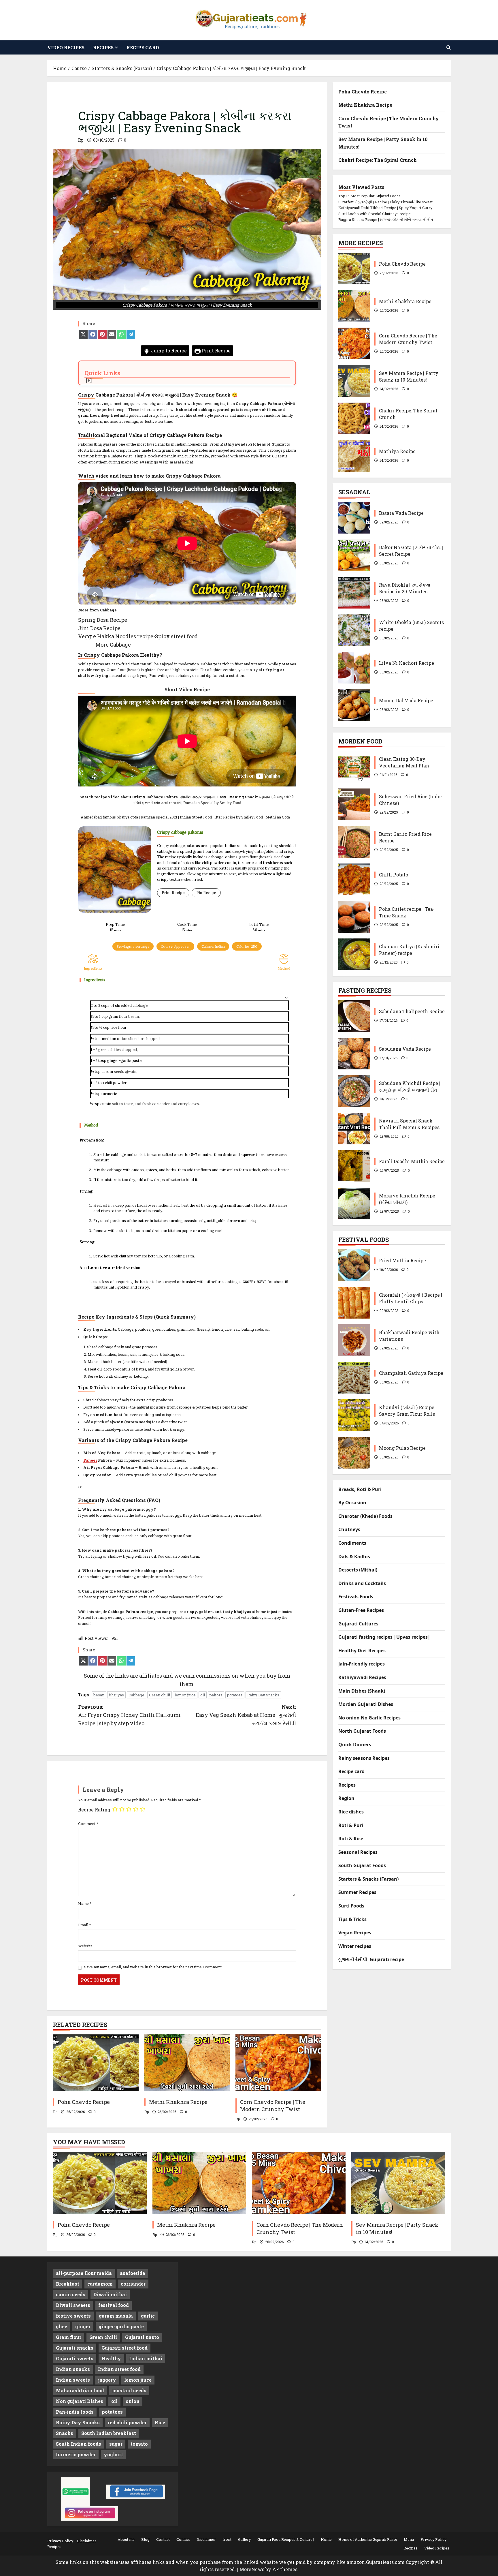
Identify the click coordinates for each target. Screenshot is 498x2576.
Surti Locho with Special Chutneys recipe (375, 214)
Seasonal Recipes (358, 1852)
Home (326, 2539)
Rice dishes (351, 1812)
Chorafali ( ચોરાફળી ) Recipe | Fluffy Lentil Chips (354, 1303)
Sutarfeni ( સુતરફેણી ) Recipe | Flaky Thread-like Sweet (385, 202)
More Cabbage (113, 645)
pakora (216, 1695)
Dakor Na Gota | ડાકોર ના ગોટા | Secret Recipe (354, 555)
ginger (83, 2326)
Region (346, 1798)
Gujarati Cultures (358, 1624)
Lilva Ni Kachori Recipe (354, 668)
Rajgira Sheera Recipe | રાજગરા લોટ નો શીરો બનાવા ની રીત (386, 219)
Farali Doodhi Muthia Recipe (354, 1166)
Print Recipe (216, 351)
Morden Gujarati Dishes (366, 1704)
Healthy (111, 2358)
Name (85, 1903)
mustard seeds (129, 2390)
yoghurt (113, 2454)
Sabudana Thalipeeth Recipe (354, 1016)
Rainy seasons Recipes (364, 1758)
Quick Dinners (355, 1745)
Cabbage (136, 1695)
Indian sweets (73, 2380)
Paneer (90, 1460)
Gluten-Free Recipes (361, 1610)
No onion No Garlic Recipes (369, 1718)
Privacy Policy (60, 2541)
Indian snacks (73, 2369)
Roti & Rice (351, 1839)
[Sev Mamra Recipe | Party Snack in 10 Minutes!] (398, 2183)
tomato (139, 2444)
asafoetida (133, 2273)
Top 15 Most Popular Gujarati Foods (369, 196)
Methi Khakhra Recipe (178, 2102)
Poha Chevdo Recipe (84, 2102)
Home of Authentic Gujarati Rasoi (368, 2539)
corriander (133, 2284)
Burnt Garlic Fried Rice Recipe (354, 842)
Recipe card (143, 47)
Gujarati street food (124, 2348)
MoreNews (252, 2569)
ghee (62, 2326)
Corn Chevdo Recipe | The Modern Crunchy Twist (273, 2105)
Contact (163, 2539)
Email (85, 1925)
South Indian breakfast (109, 2433)
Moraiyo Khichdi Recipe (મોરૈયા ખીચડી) (354, 1203)
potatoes (235, 1695)
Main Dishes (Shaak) (362, 1691)
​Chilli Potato (354, 879)
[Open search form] (449, 47)
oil (203, 1695)
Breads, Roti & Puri (360, 1489)
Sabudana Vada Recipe (354, 1054)
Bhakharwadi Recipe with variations (354, 1340)
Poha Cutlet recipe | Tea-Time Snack (354, 917)
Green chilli (160, 1695)
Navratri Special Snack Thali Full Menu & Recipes (354, 1129)
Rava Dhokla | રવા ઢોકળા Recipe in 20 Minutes (354, 593)
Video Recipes (66, 47)
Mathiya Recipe (354, 456)
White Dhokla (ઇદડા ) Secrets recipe (354, 630)
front (227, 2539)
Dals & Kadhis (354, 1557)
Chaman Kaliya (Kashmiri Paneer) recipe (354, 954)
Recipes (103, 47)
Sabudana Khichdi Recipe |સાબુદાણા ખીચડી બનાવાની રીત (354, 1091)
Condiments (352, 1543)
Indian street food (119, 2369)
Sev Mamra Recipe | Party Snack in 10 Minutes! (354, 381)
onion (122, 1039)
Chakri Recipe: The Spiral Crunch (378, 160)
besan (99, 1695)
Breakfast (68, 2284)
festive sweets (73, 2316)
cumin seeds (71, 2294)
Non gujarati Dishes (80, 2401)
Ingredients (93, 968)
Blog (145, 2539)
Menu (409, 2539)
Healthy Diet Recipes (362, 1651)
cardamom (100, 2284)
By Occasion (352, 1503)
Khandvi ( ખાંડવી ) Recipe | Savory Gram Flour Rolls (354, 1415)
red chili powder (127, 2422)
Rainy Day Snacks (263, 1695)
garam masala (116, 2316)
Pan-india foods (75, 2412)
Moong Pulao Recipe (354, 1453)
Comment (88, 1824)
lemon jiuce (185, 1695)
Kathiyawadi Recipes (362, 1677)
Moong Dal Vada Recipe (354, 705)
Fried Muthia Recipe (354, 1265)
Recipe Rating (94, 1810)
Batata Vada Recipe (354, 518)
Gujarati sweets (75, 2358)
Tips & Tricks (352, 1919)
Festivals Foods (356, 1597)
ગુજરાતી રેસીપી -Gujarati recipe (371, 1959)
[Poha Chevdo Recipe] (96, 2063)
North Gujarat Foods (362, 1731)
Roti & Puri (351, 1825)
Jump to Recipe (168, 351)
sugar (116, 2444)
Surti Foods (351, 1906)
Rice (160, 2422)
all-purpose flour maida (84, 2273)
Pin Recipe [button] (206, 893)
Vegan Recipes (355, 1933)
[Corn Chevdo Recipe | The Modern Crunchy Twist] (278, 2063)
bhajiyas (116, 1695)
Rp (81, 140)
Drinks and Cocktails (362, 1583)
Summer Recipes (357, 1892)
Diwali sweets (73, 2305)
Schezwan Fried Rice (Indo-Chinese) (354, 804)
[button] (286, 997)
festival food (114, 2305)
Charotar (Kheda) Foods (365, 1516)
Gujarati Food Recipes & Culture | (286, 2539)
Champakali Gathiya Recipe (354, 1378)
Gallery (244, 2539)
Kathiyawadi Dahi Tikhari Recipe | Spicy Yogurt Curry (385, 208)
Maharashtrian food (80, 2390)
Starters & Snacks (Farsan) (368, 1879)
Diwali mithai (110, 2294)
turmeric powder (76, 2454)
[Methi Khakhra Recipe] (187, 2063)
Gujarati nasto (142, 2337)
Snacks (65, 2433)
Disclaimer (87, 2541)
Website (85, 1946)
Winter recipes (355, 1946)
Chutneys (349, 1529)
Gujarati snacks (75, 2348)
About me (126, 2539)
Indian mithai (146, 2358)
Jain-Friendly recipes (362, 1664)
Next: (246, 1715)
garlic (126, 1061)
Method (284, 968)
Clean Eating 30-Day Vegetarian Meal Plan (354, 767)
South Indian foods (79, 2444)
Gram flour (69, 2337)
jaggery (107, 2380)
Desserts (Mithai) (358, 1570)
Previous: (129, 1715)
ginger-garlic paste (121, 2326)
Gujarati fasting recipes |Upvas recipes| (384, 1637)
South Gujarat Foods (362, 1865)
